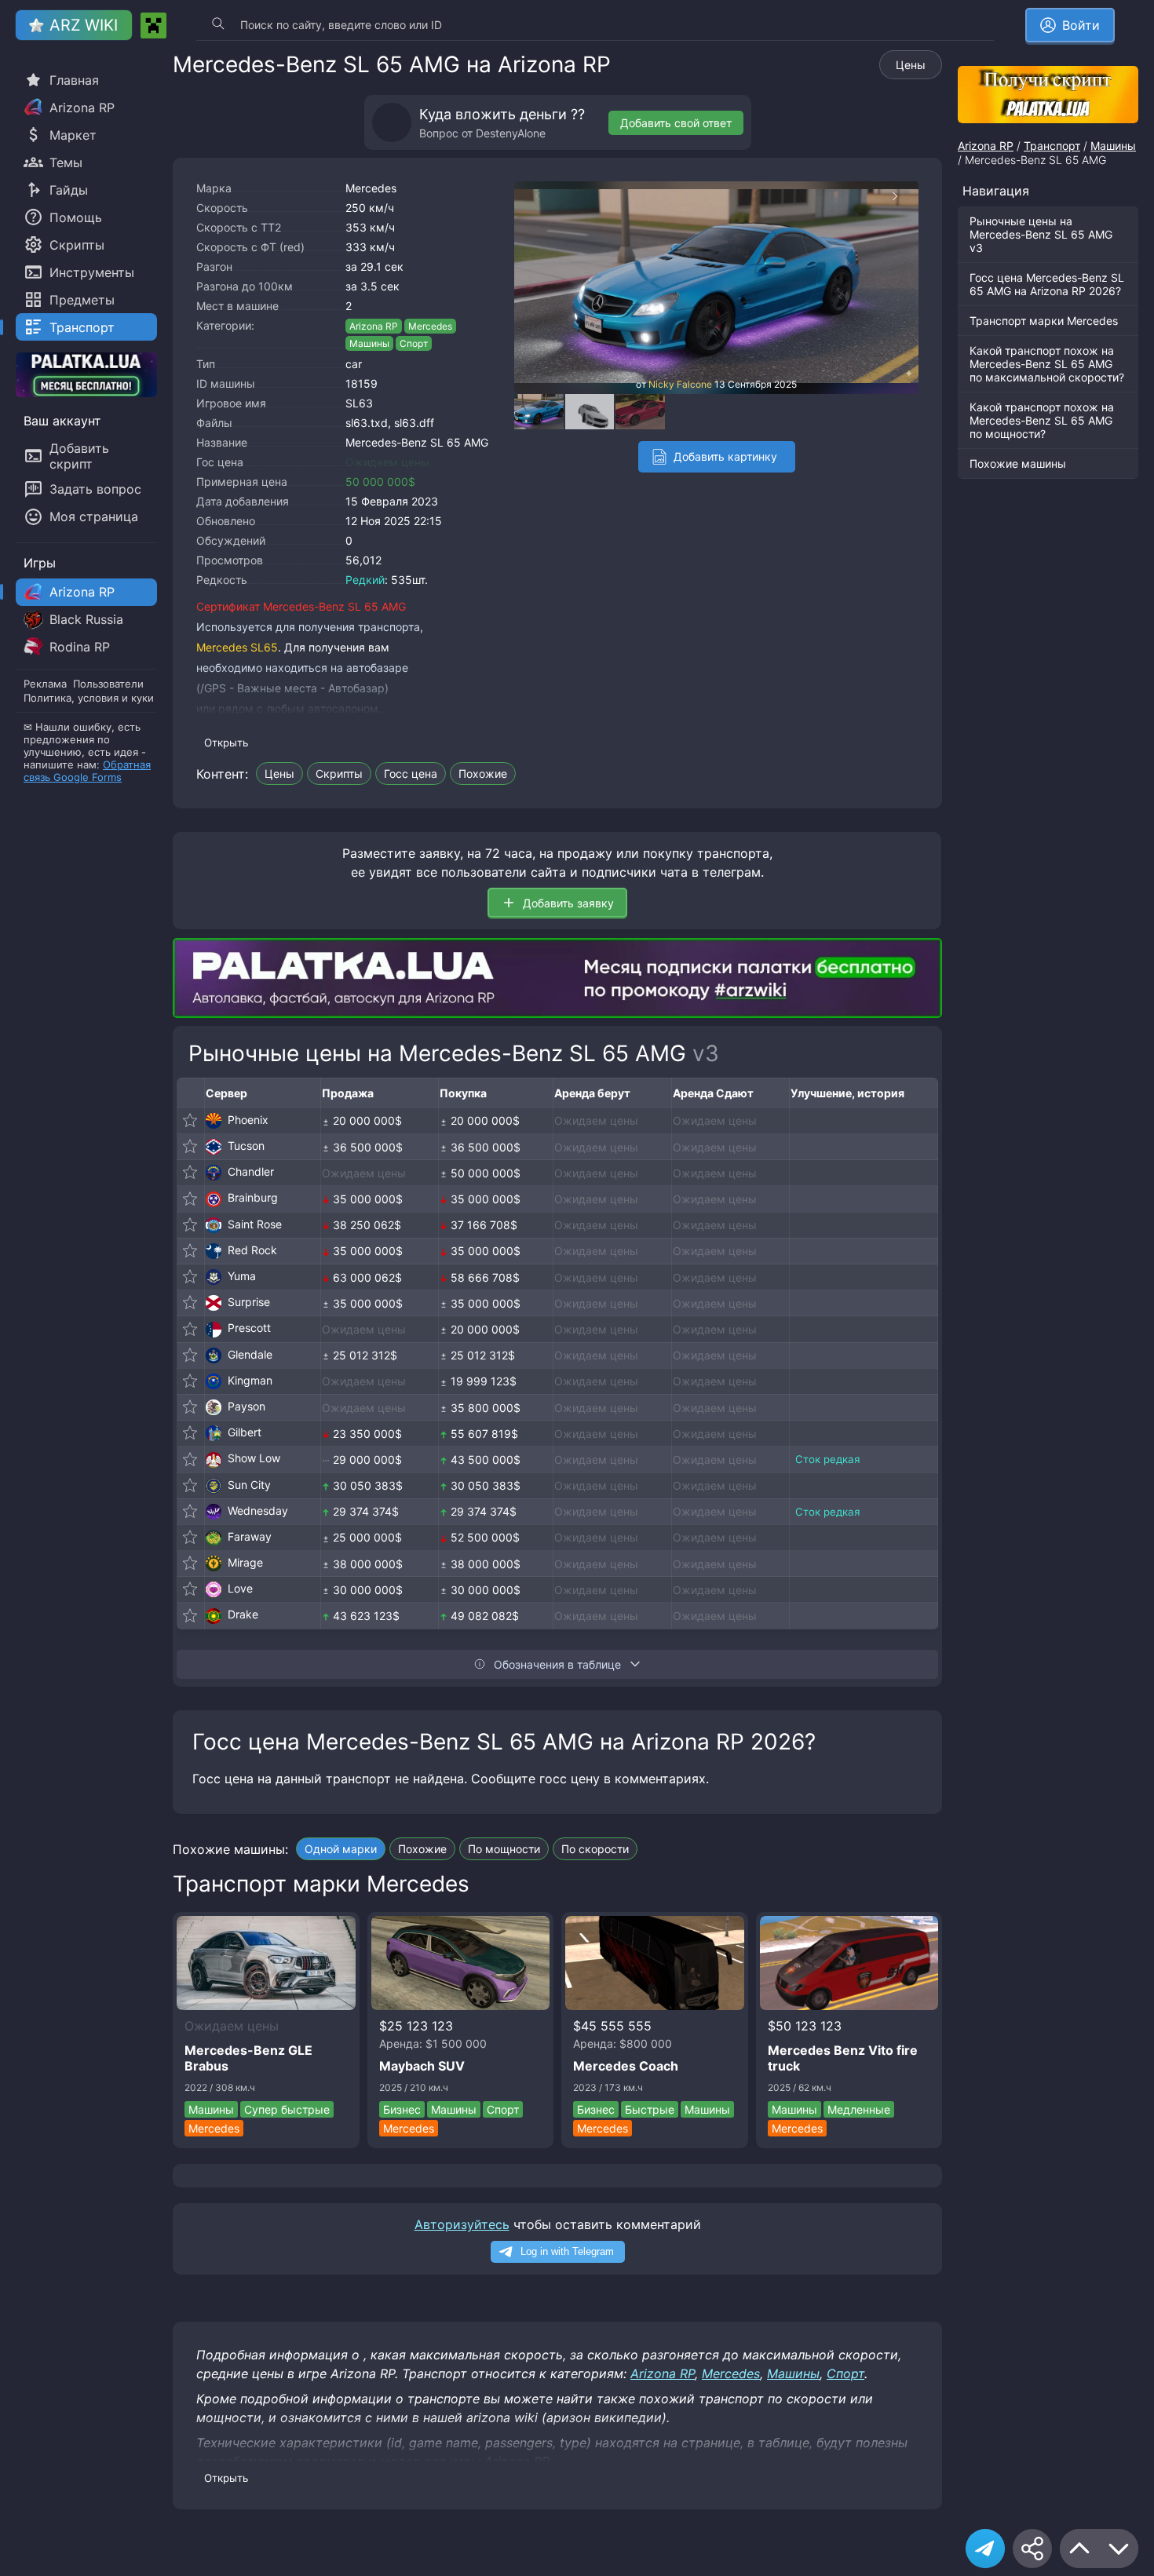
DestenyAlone (511, 133)
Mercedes (371, 188)
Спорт (414, 343)
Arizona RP (374, 326)
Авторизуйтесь (462, 2224)
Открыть (226, 743)
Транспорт (1052, 146)
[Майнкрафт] (153, 26)
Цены (911, 65)
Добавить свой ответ (676, 123)
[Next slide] (903, 196)
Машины (369, 343)
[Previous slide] (530, 196)
